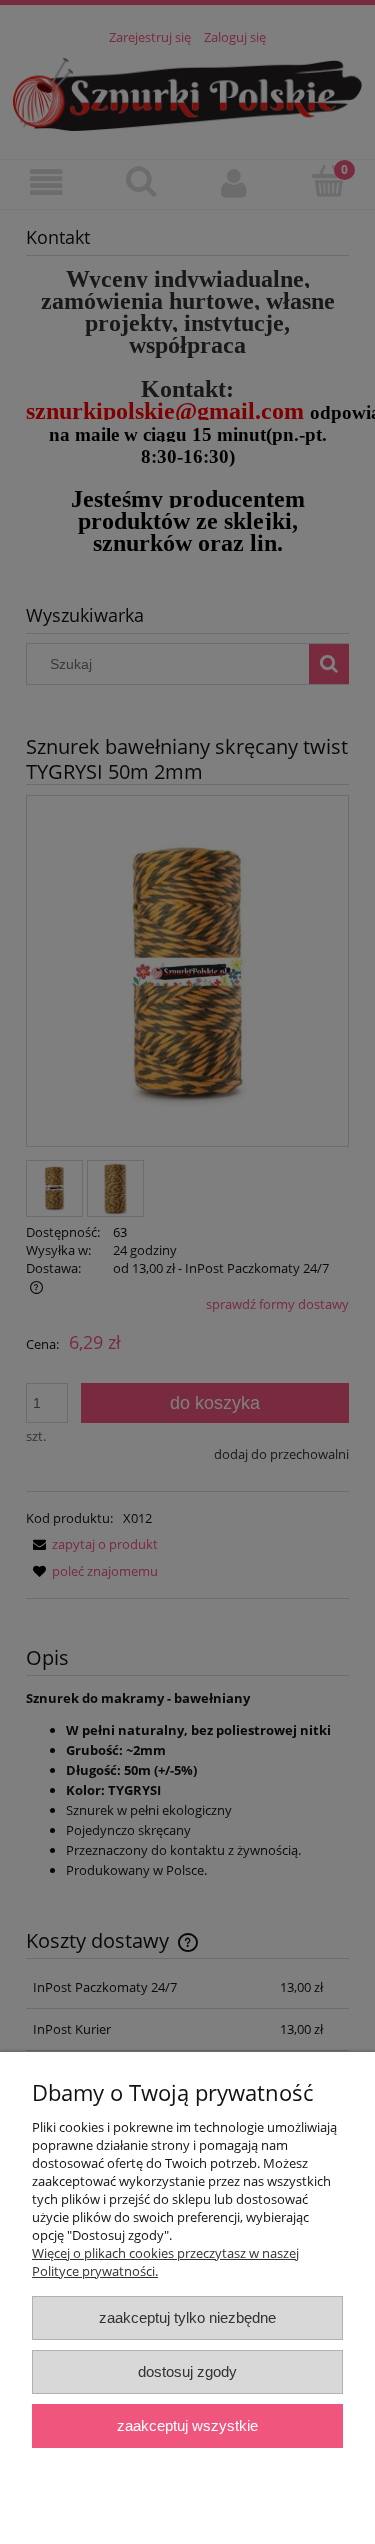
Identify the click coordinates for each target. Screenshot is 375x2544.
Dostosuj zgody (187, 2371)
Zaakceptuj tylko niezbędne (187, 2317)
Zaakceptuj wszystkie (187, 2425)
